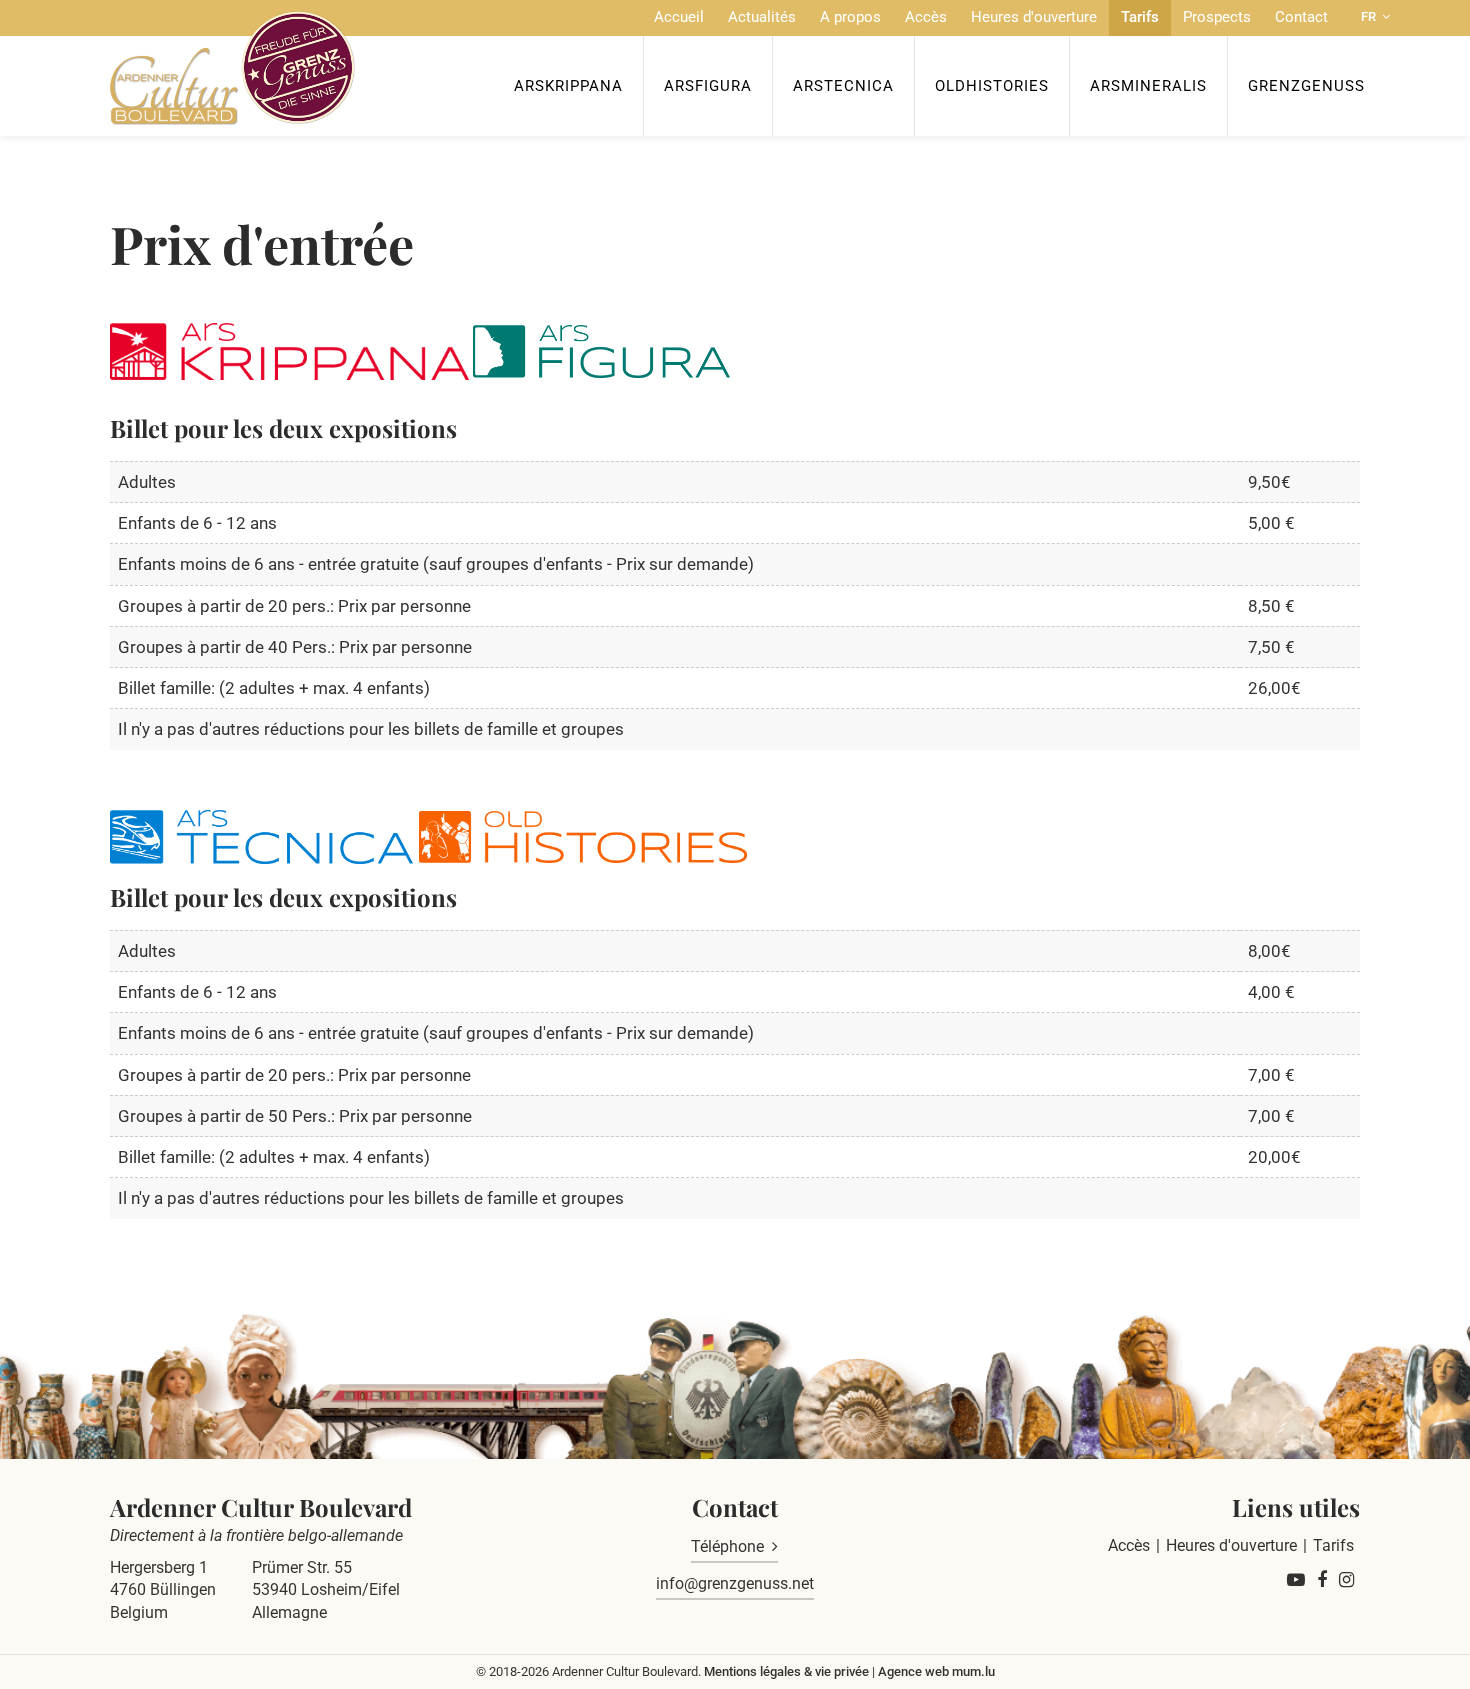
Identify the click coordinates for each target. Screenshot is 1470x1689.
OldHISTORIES (992, 86)
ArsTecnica (843, 86)
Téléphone (727, 1546)
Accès (926, 17)
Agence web (913, 1671)
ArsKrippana (568, 86)
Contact (1301, 17)
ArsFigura (708, 86)
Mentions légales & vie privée (786, 1671)
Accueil (679, 17)
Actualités (762, 17)
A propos (850, 17)
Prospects (1217, 17)
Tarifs (1140, 17)
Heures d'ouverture (1034, 17)
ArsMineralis (1148, 86)
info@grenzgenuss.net (735, 1583)
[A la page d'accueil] (232, 68)
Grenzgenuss (1306, 86)
